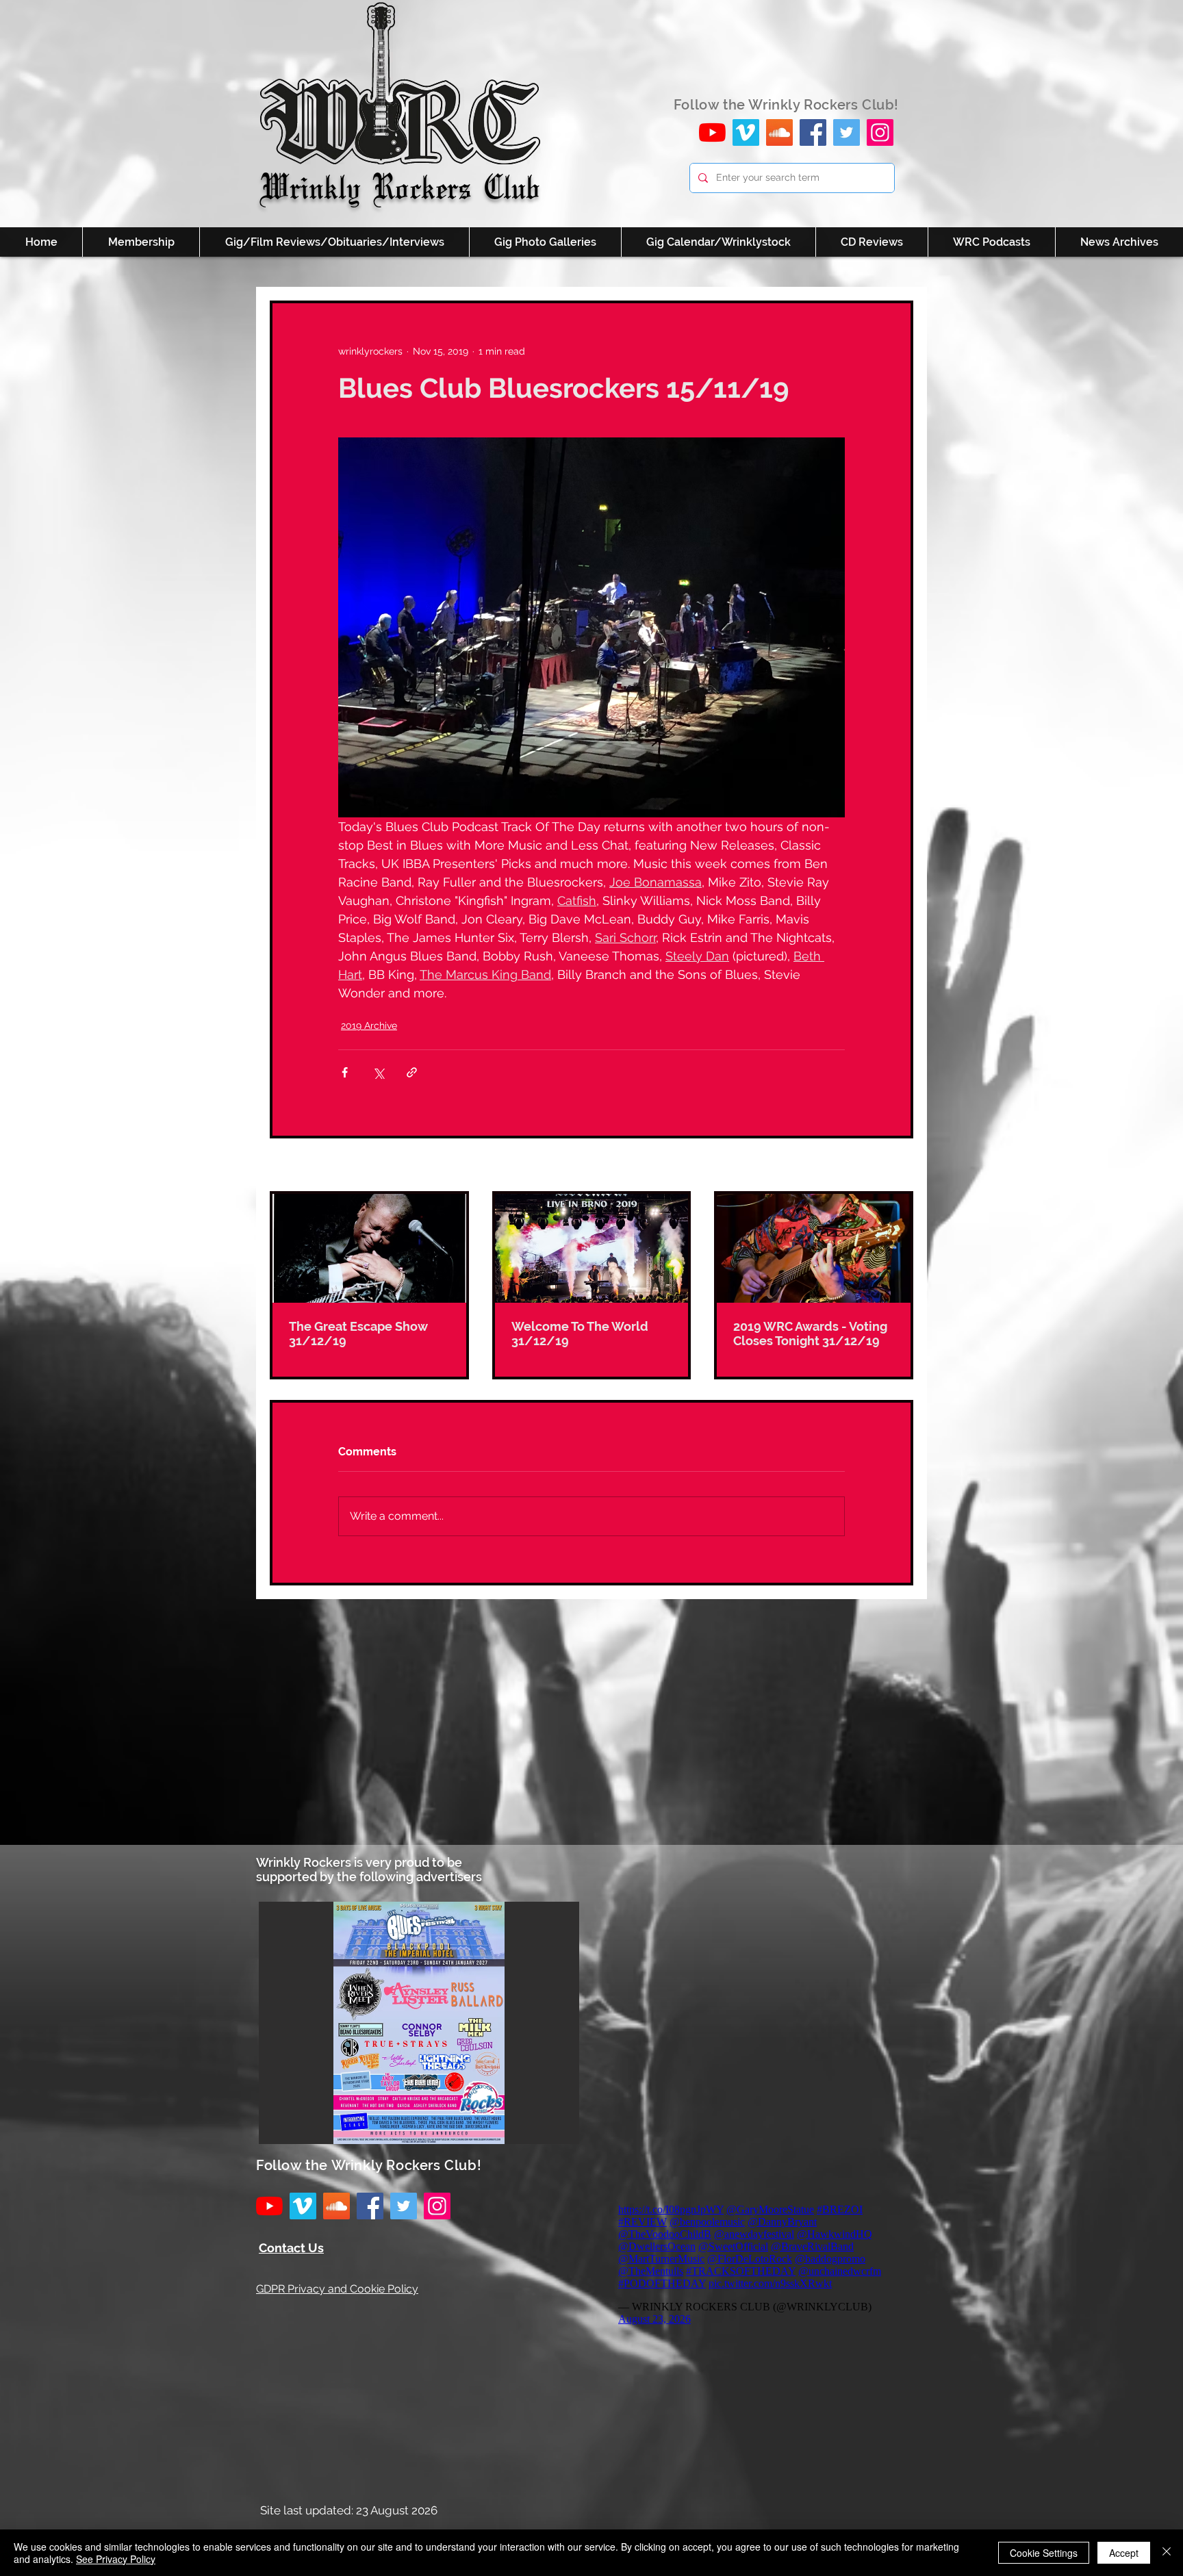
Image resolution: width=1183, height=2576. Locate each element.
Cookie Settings (1044, 2553)
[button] (419, 2023)
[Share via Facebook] (345, 1072)
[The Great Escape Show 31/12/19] (369, 1248)
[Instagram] (880, 132)
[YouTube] (712, 132)
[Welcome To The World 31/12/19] (592, 1248)
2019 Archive (369, 1025)
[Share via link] (412, 1072)
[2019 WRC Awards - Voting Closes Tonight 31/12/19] (814, 1248)
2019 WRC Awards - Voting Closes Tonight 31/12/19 (810, 1334)
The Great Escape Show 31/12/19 (358, 1334)
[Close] (1167, 2553)
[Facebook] (813, 132)
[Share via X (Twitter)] (378, 1072)
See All (898, 1166)
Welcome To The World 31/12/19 (580, 1334)
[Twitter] (847, 132)
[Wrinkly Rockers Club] (746, 132)
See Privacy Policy (116, 2559)
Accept (1124, 2553)
